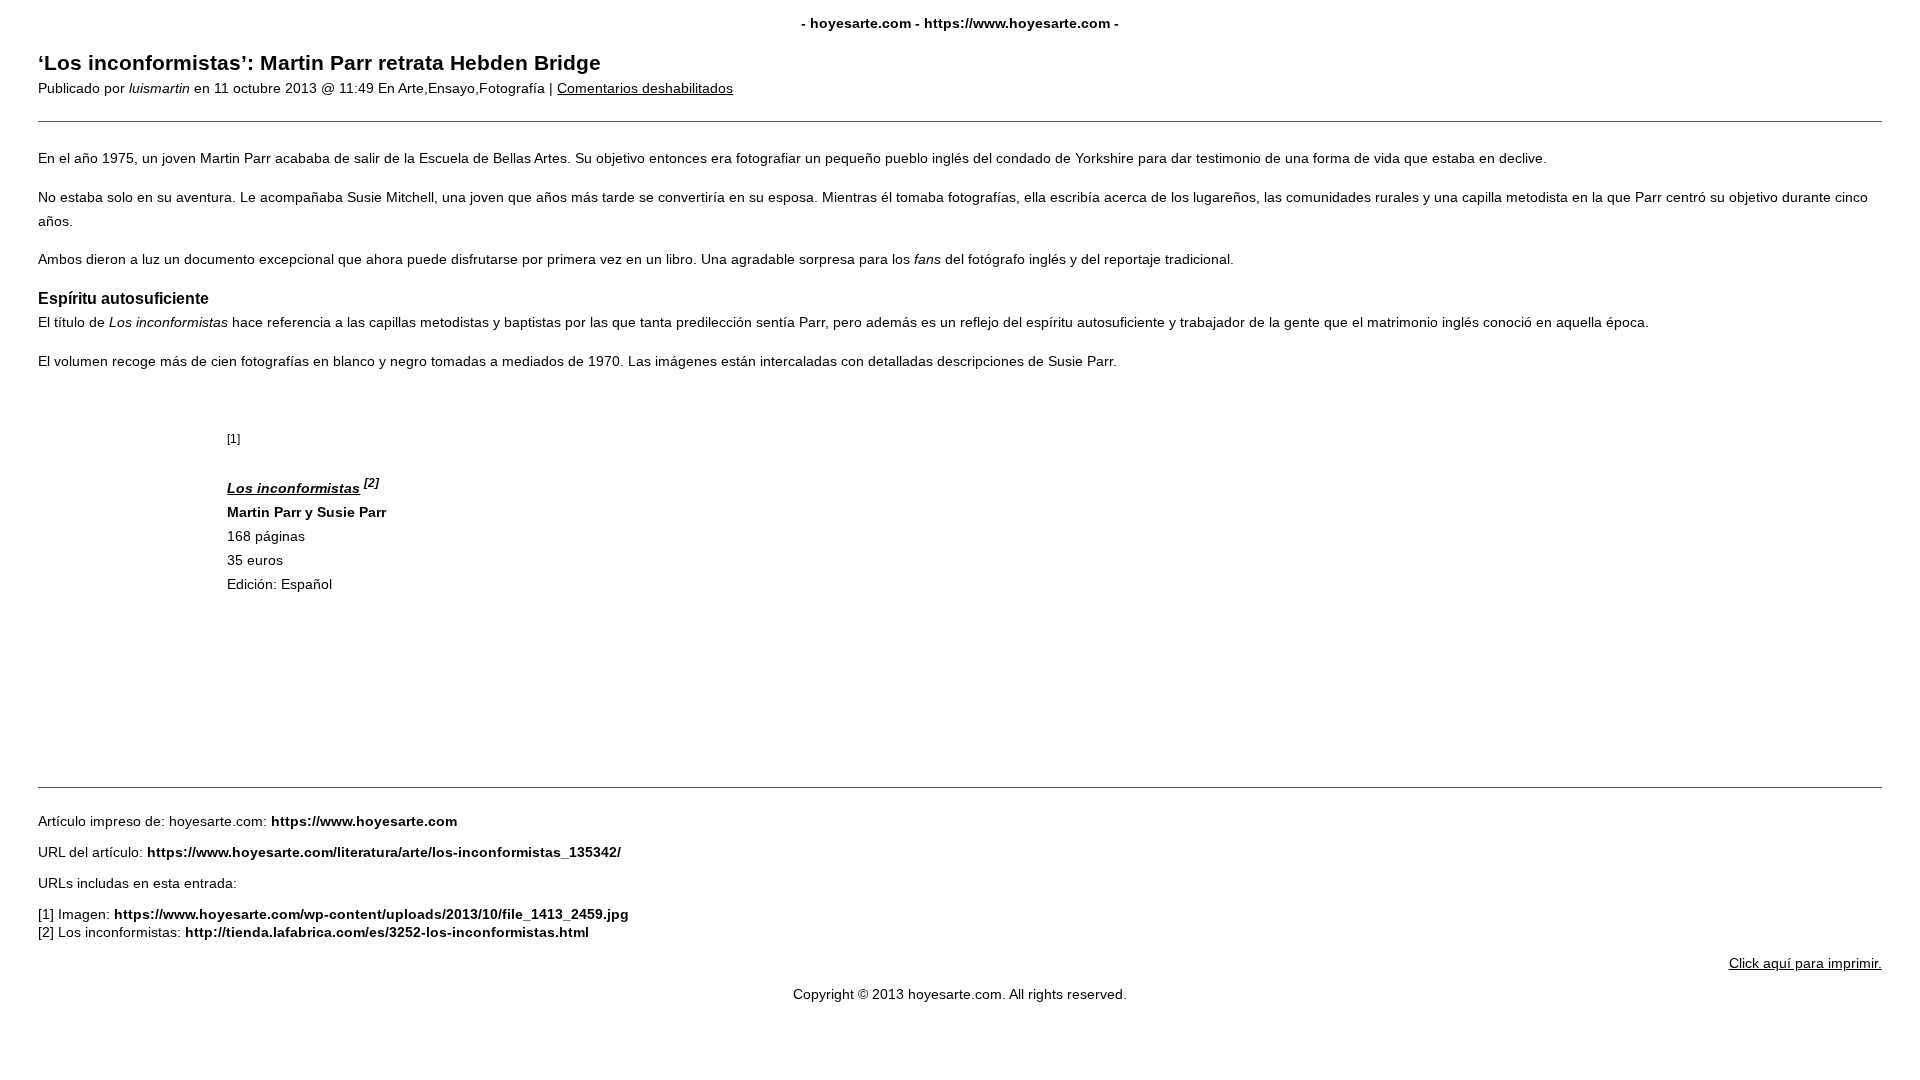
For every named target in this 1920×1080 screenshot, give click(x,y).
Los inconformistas (293, 488)
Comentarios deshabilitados (645, 88)
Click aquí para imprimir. (1805, 963)
